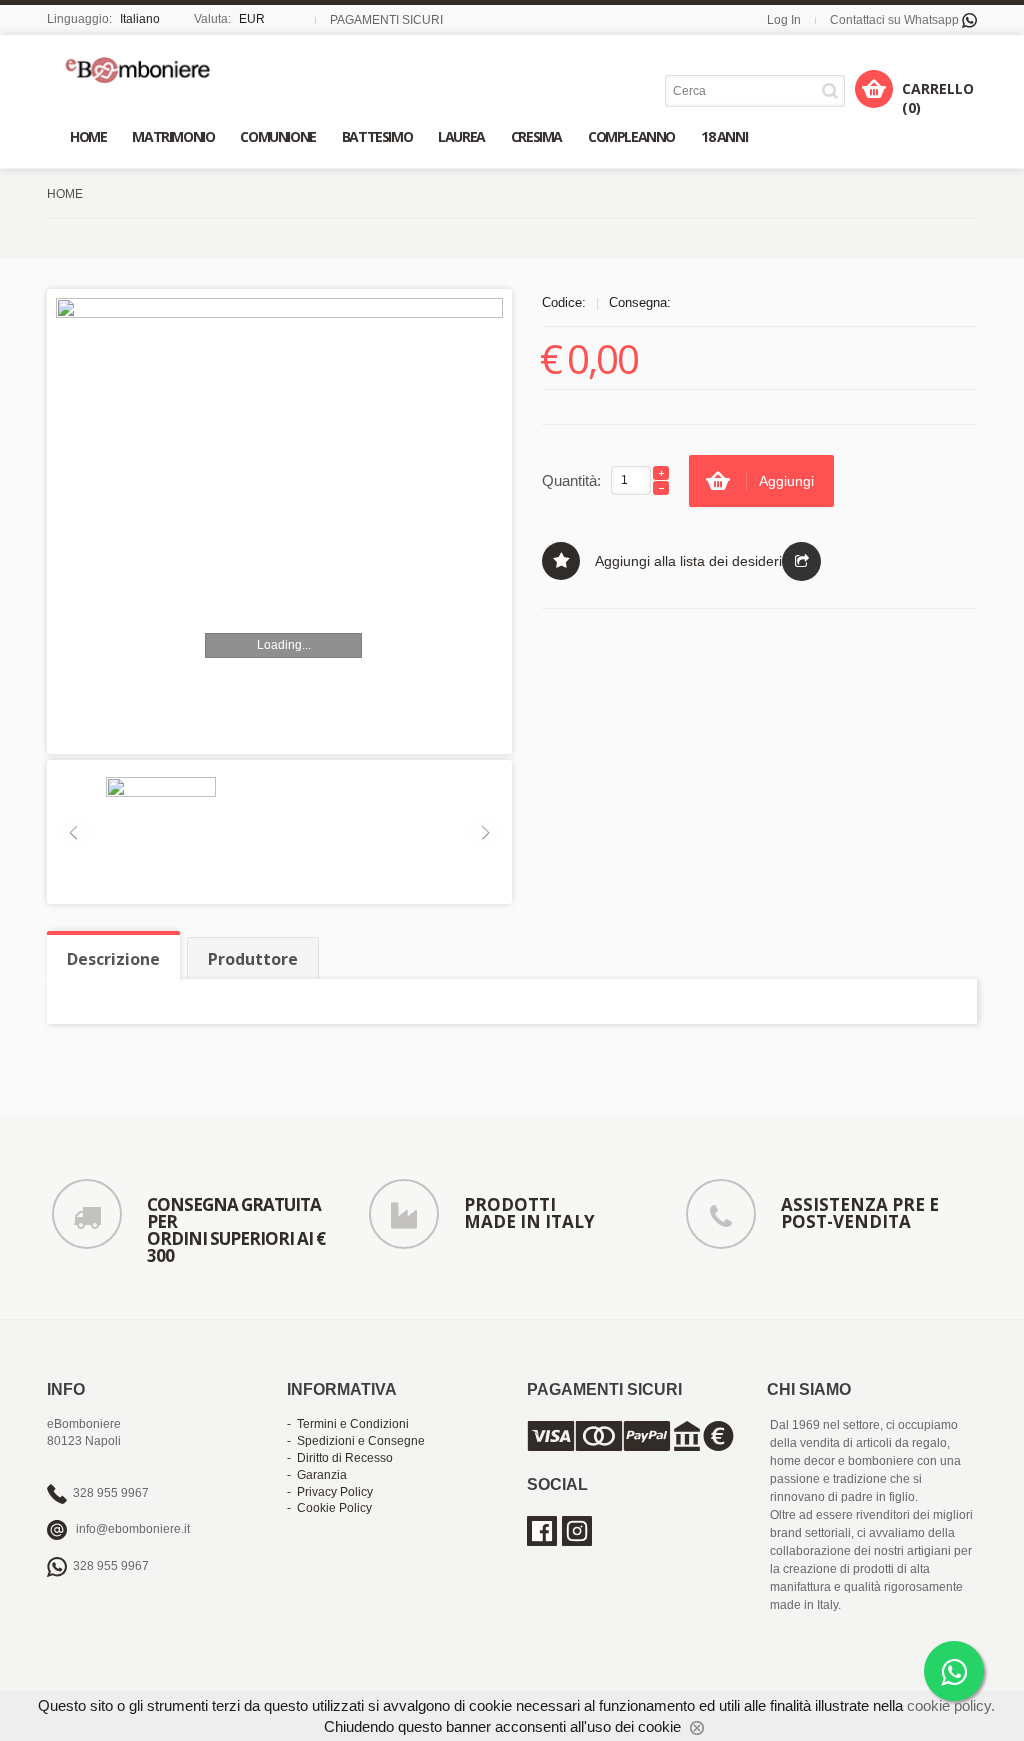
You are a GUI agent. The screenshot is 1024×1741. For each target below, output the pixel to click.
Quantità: (571, 480)
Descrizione (113, 959)
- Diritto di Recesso (340, 1458)
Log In (784, 20)
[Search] (833, 90)
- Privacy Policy (330, 1492)
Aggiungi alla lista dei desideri (688, 561)
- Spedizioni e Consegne (356, 1441)
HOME (65, 194)
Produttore (253, 959)
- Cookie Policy (329, 1508)
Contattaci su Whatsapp (896, 20)
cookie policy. (951, 1705)
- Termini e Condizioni (348, 1424)
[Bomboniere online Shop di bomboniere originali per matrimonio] (143, 69)
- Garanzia (317, 1475)
